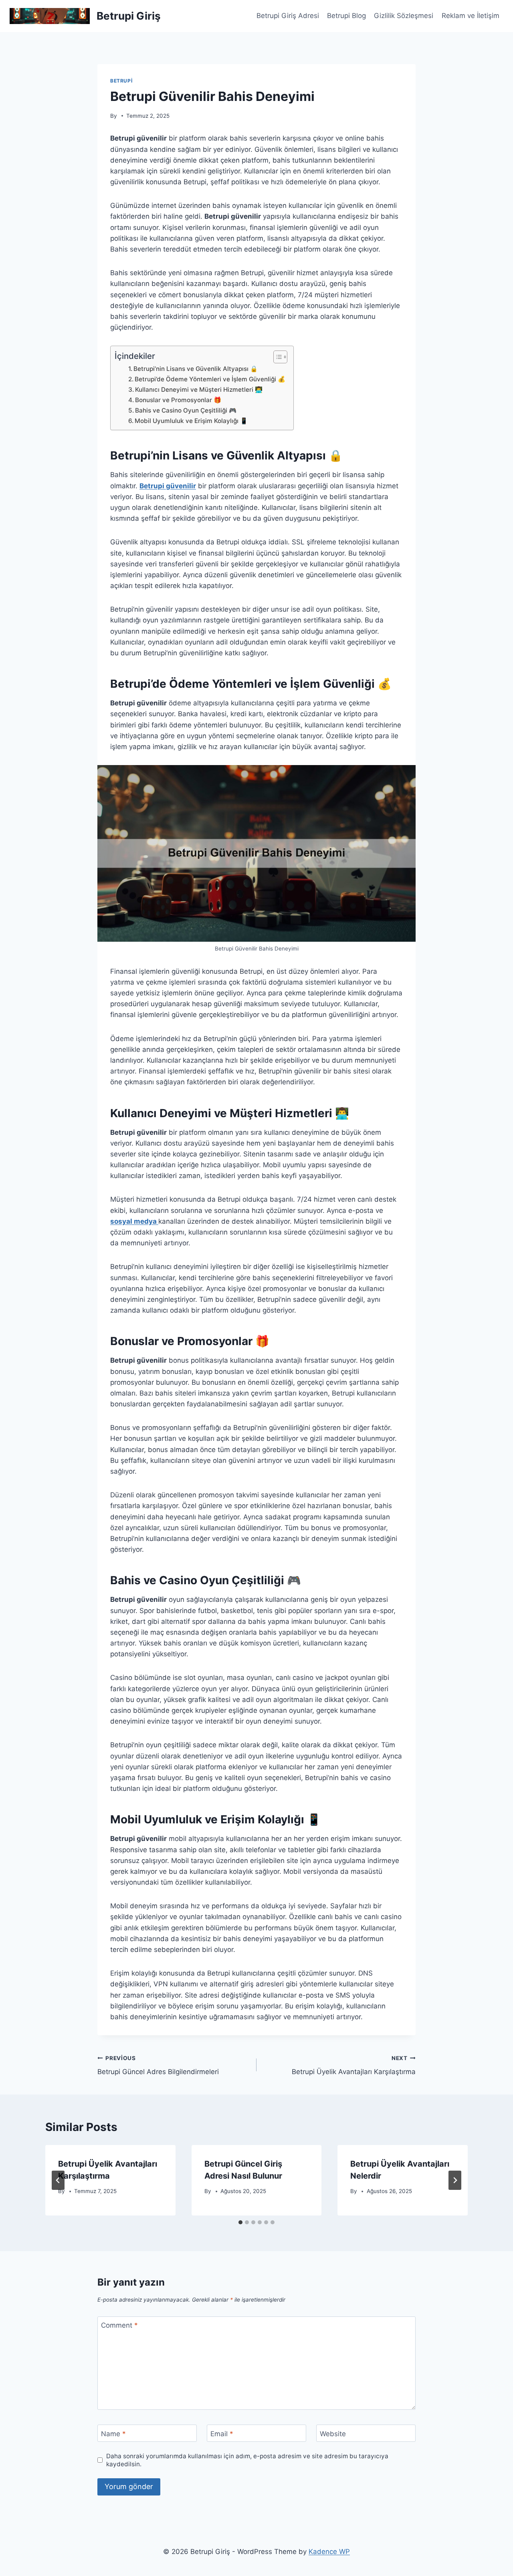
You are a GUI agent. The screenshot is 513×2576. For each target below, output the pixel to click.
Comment (119, 2325)
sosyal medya (134, 1221)
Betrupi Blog (346, 16)
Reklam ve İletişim (471, 16)
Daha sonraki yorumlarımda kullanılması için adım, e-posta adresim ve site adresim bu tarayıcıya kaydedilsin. (247, 2460)
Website (333, 2434)
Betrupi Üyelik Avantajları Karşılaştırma (354, 2065)
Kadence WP (329, 2552)
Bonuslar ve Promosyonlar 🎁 (178, 400)
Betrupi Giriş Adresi (288, 16)
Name (113, 2434)
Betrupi (121, 81)
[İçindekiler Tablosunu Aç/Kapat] (276, 357)
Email (222, 2434)
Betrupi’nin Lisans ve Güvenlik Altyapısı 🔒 (196, 369)
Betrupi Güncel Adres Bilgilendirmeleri (158, 2065)
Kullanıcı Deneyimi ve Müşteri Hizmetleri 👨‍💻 (199, 390)
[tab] (240, 2222)
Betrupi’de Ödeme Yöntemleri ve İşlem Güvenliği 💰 (210, 379)
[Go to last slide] (58, 2180)
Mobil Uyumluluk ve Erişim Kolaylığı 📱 (191, 421)
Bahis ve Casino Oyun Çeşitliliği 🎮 (186, 410)
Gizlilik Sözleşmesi (404, 16)
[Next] (455, 2180)
